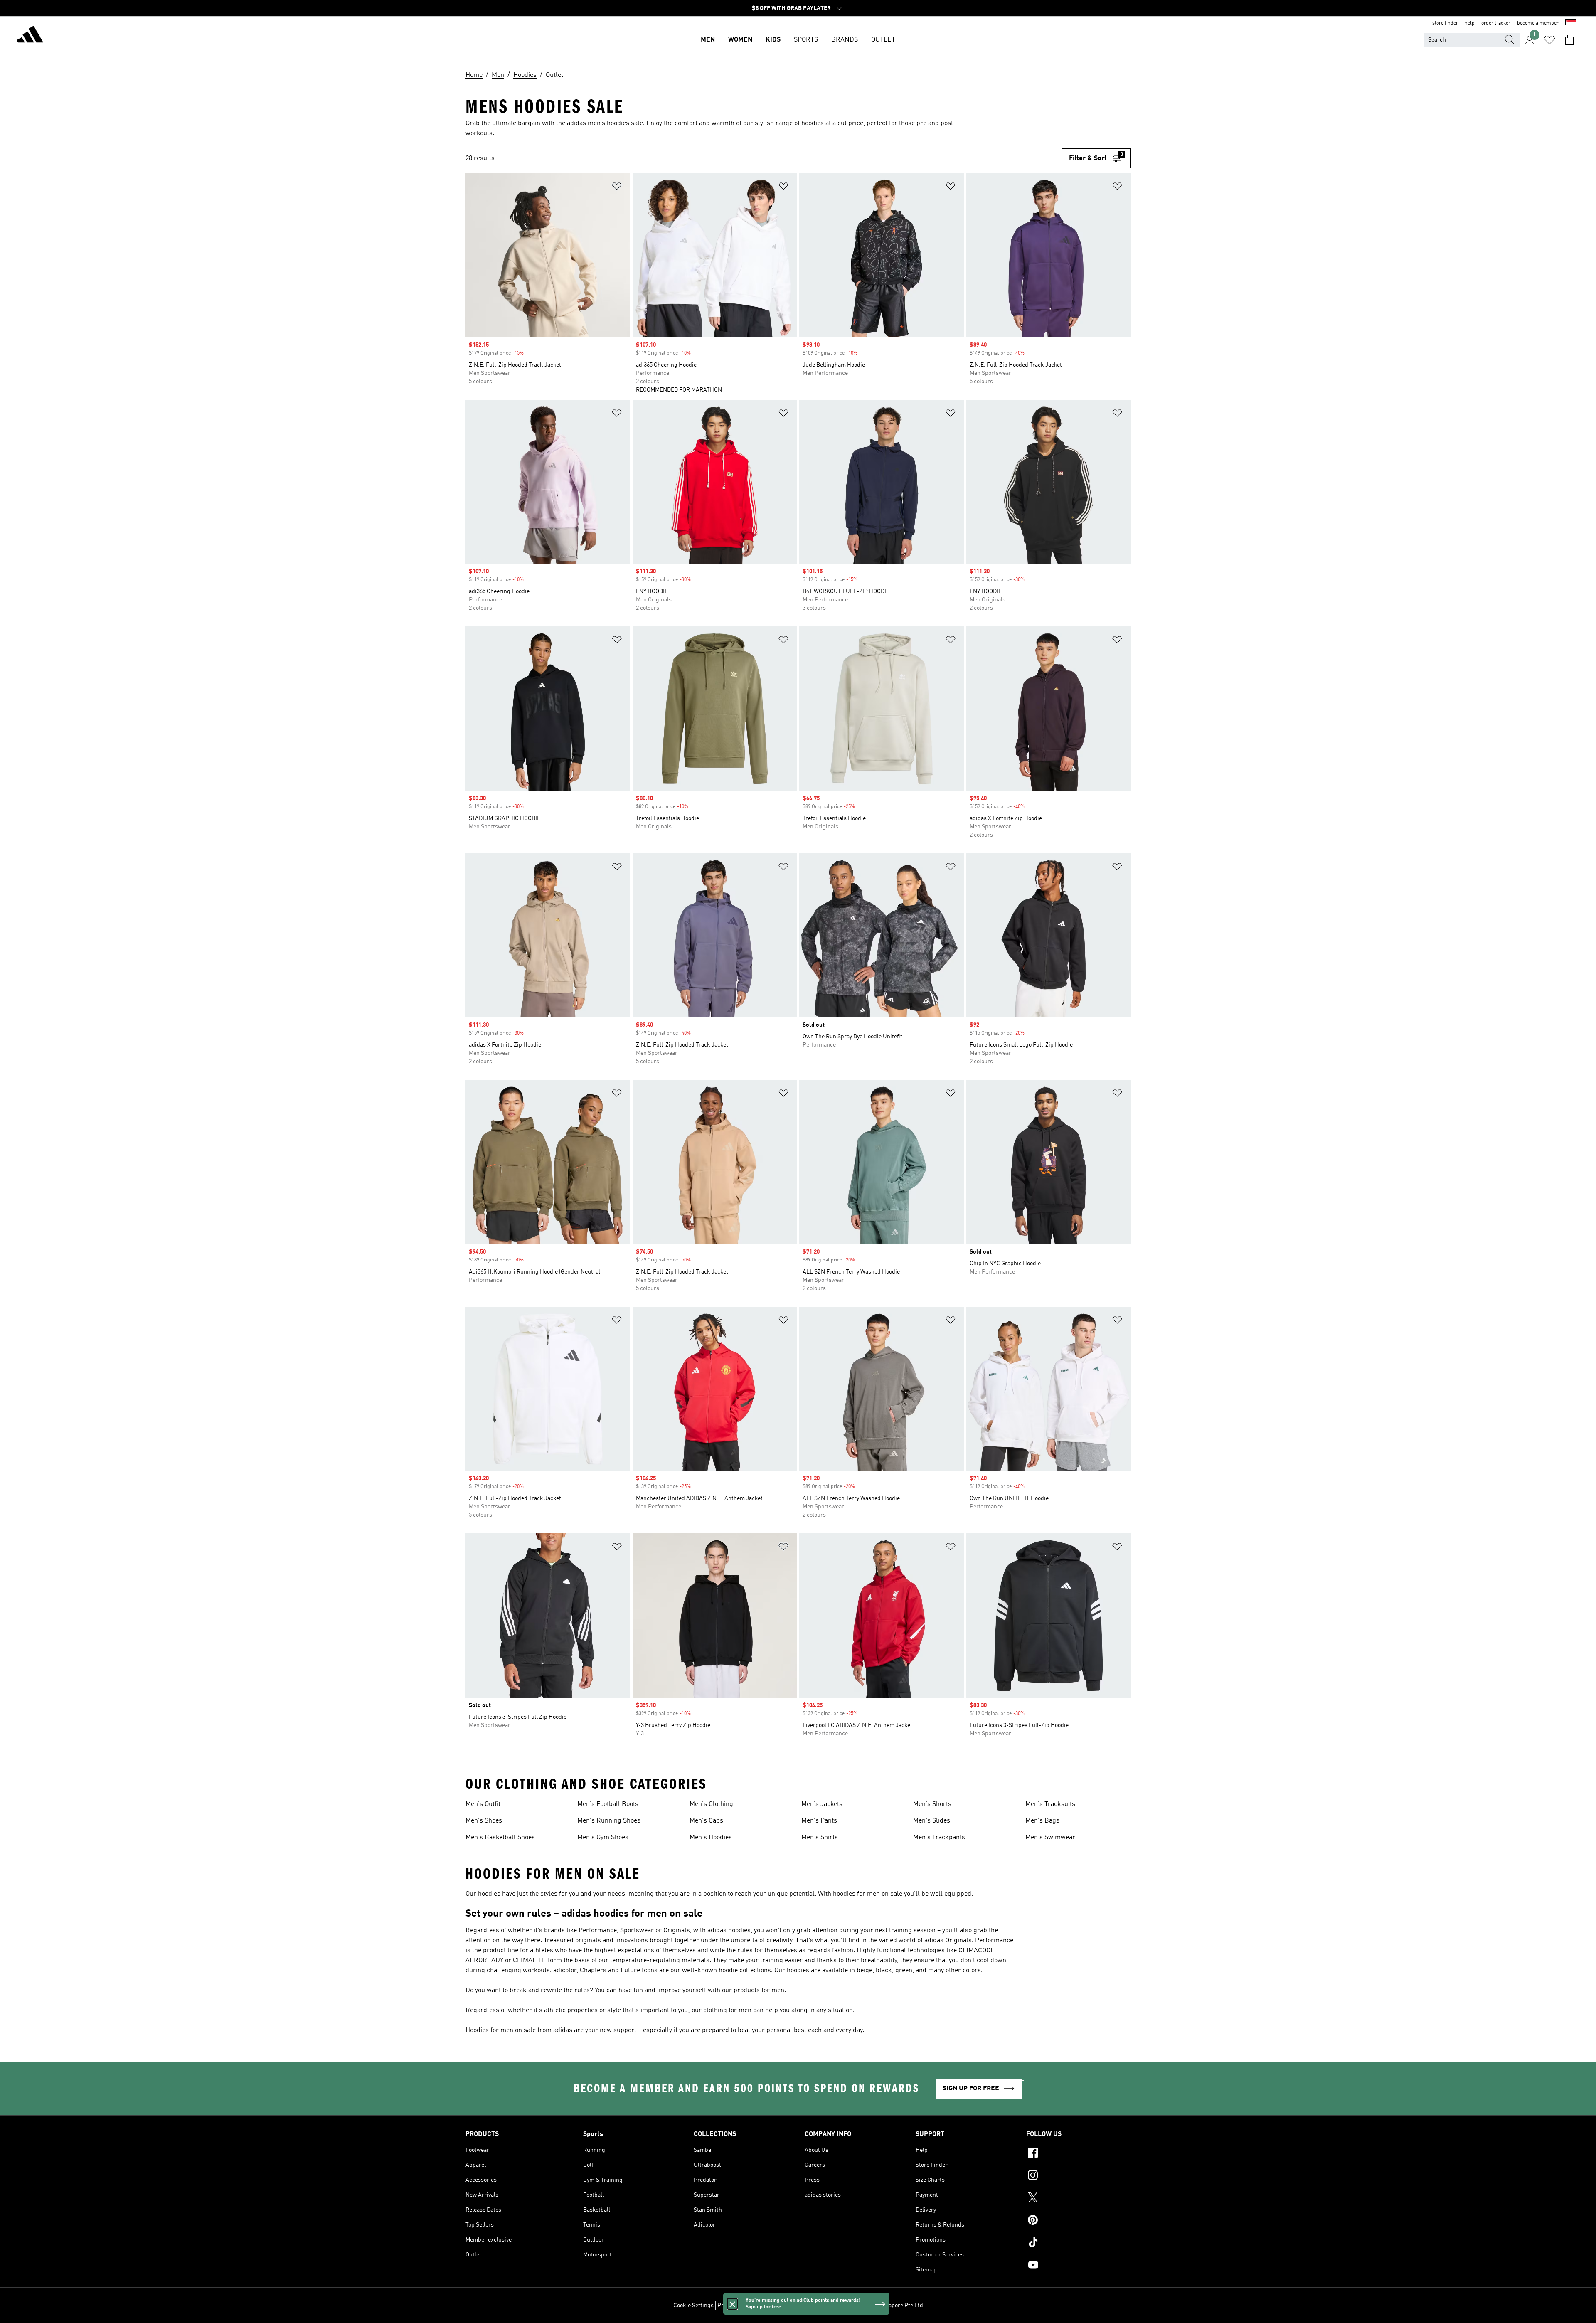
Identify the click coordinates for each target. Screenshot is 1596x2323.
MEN (708, 40)
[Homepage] (30, 36)
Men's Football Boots (608, 1804)
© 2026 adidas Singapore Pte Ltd (881, 2306)
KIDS (773, 40)
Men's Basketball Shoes (500, 1838)
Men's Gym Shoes (603, 1838)
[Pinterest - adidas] (1078, 2221)
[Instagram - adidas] (1078, 2176)
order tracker (1496, 23)
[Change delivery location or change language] (1571, 23)
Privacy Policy (735, 2306)
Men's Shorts (932, 1804)
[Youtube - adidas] (1078, 2266)
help (1470, 23)
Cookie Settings (693, 2306)
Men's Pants (819, 1821)
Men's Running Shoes (609, 1821)
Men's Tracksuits (1050, 1804)
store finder (1445, 23)
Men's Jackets (822, 1804)
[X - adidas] (1078, 2199)
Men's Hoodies (711, 1838)
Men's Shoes (484, 1821)
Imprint (826, 2306)
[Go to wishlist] (1549, 40)
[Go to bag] (1569, 40)
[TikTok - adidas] (1078, 2244)
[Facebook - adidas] (1078, 2154)
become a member (1538, 23)
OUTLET (883, 40)
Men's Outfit (483, 1804)
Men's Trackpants (939, 1838)
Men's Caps (706, 1821)
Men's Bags (1042, 1821)
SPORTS (806, 40)
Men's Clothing (711, 1804)
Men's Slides (932, 1821)
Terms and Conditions (784, 2306)
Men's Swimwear (1050, 1838)
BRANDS (845, 40)
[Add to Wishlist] (617, 188)
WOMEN (740, 40)
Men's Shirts (820, 1838)
